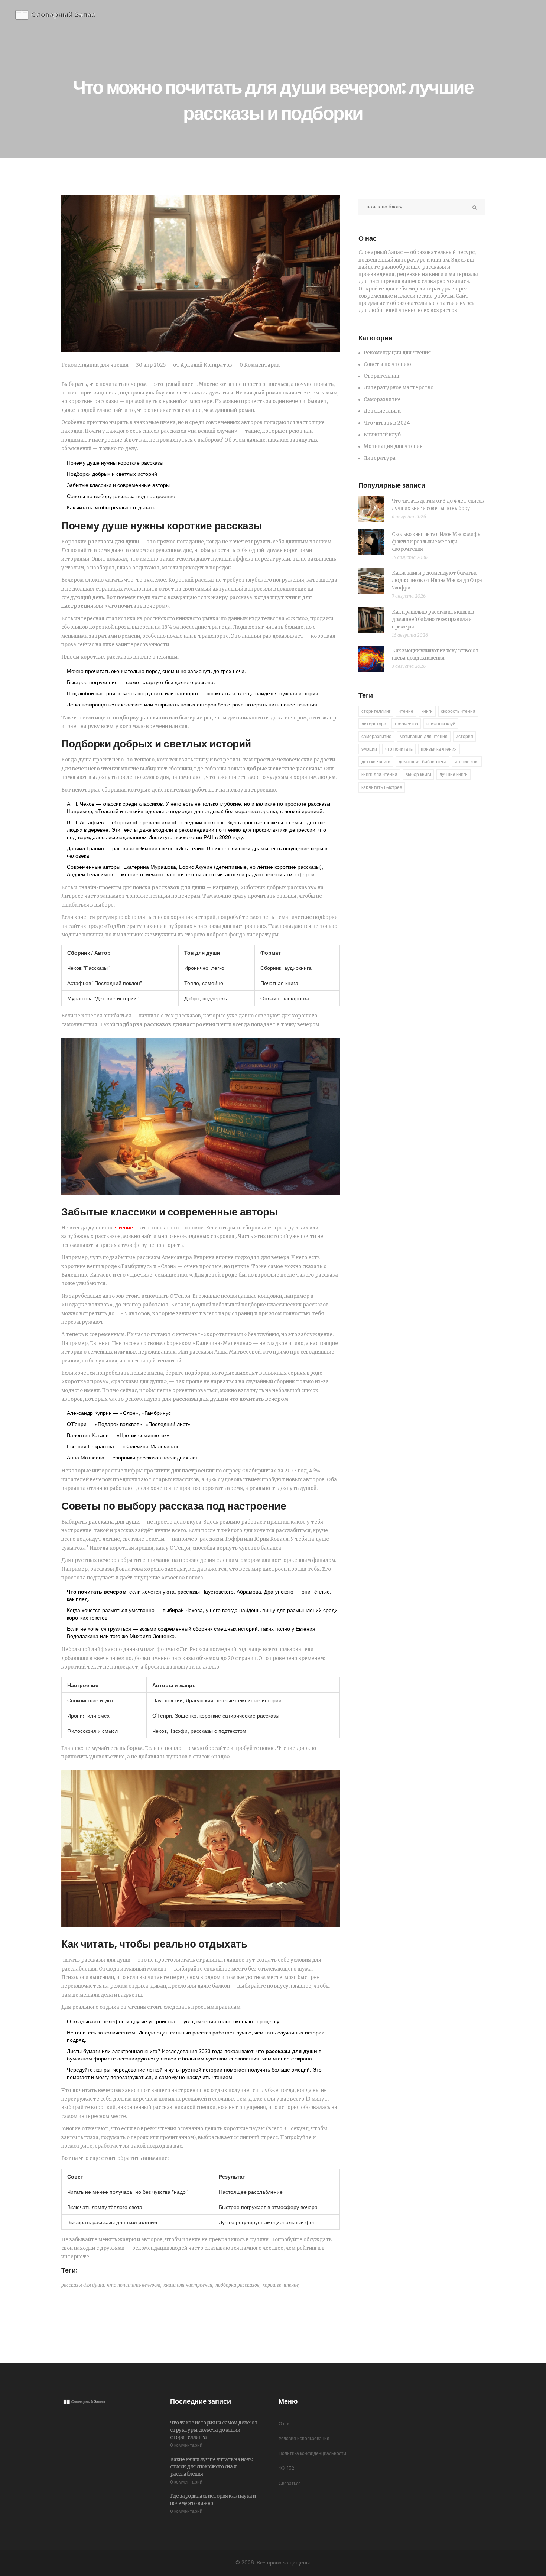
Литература (380, 458)
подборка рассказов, (238, 2285)
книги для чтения (379, 774)
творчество (406, 724)
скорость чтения (458, 711)
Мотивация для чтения (393, 446)
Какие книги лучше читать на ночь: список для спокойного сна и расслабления (212, 2467)
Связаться (290, 2483)
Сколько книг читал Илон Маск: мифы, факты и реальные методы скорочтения (437, 542)
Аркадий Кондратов (206, 365)
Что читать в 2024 (387, 423)
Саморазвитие (382, 399)
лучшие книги (454, 774)
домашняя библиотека (422, 762)
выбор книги (418, 774)
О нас (285, 2424)
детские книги (376, 762)
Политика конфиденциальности (312, 2453)
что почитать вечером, (134, 2285)
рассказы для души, (83, 2285)
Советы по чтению (387, 364)
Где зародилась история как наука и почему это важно (213, 2500)
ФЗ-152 (286, 2468)
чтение (124, 1228)
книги (427, 711)
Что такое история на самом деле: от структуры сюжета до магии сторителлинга (214, 2430)
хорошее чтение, (281, 2285)
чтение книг (467, 762)
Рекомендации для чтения (95, 365)
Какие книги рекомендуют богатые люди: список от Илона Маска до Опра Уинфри (437, 580)
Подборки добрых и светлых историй (112, 474)
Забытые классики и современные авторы (118, 485)
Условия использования (304, 2438)
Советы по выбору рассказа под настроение (121, 496)
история (464, 736)
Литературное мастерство (399, 388)
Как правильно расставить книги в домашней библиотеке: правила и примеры (433, 619)
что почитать (399, 749)
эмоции (369, 749)
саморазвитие (376, 736)
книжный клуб (441, 724)
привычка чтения (439, 749)
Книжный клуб (382, 435)
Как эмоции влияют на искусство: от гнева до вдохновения (435, 654)
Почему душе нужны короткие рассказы (115, 462)
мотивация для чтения (424, 736)
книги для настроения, (188, 2285)
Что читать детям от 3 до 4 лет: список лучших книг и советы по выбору (438, 505)
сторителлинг (376, 711)
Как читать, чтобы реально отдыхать (111, 507)
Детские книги (382, 411)
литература (374, 724)
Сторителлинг (382, 376)
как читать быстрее (382, 787)
